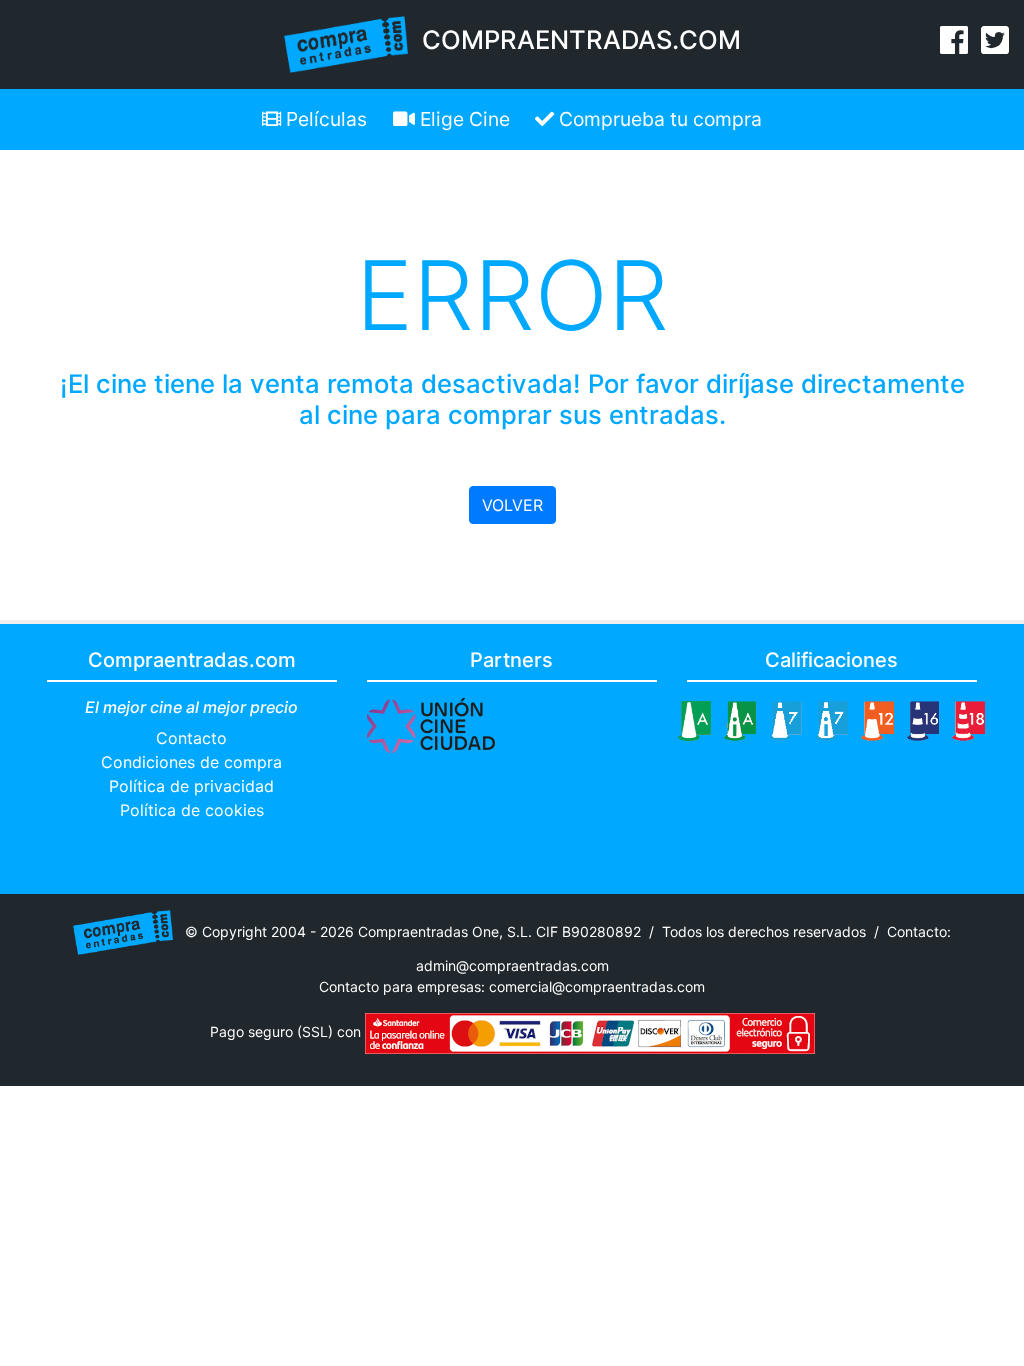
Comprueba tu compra (658, 119)
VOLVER (512, 505)
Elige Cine (462, 119)
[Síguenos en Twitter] (995, 46)
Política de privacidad (191, 786)
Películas (324, 119)
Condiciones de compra (191, 762)
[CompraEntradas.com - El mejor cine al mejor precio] (346, 43)
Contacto (191, 738)
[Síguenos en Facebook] (954, 46)
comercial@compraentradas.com (597, 986)
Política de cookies (192, 810)
